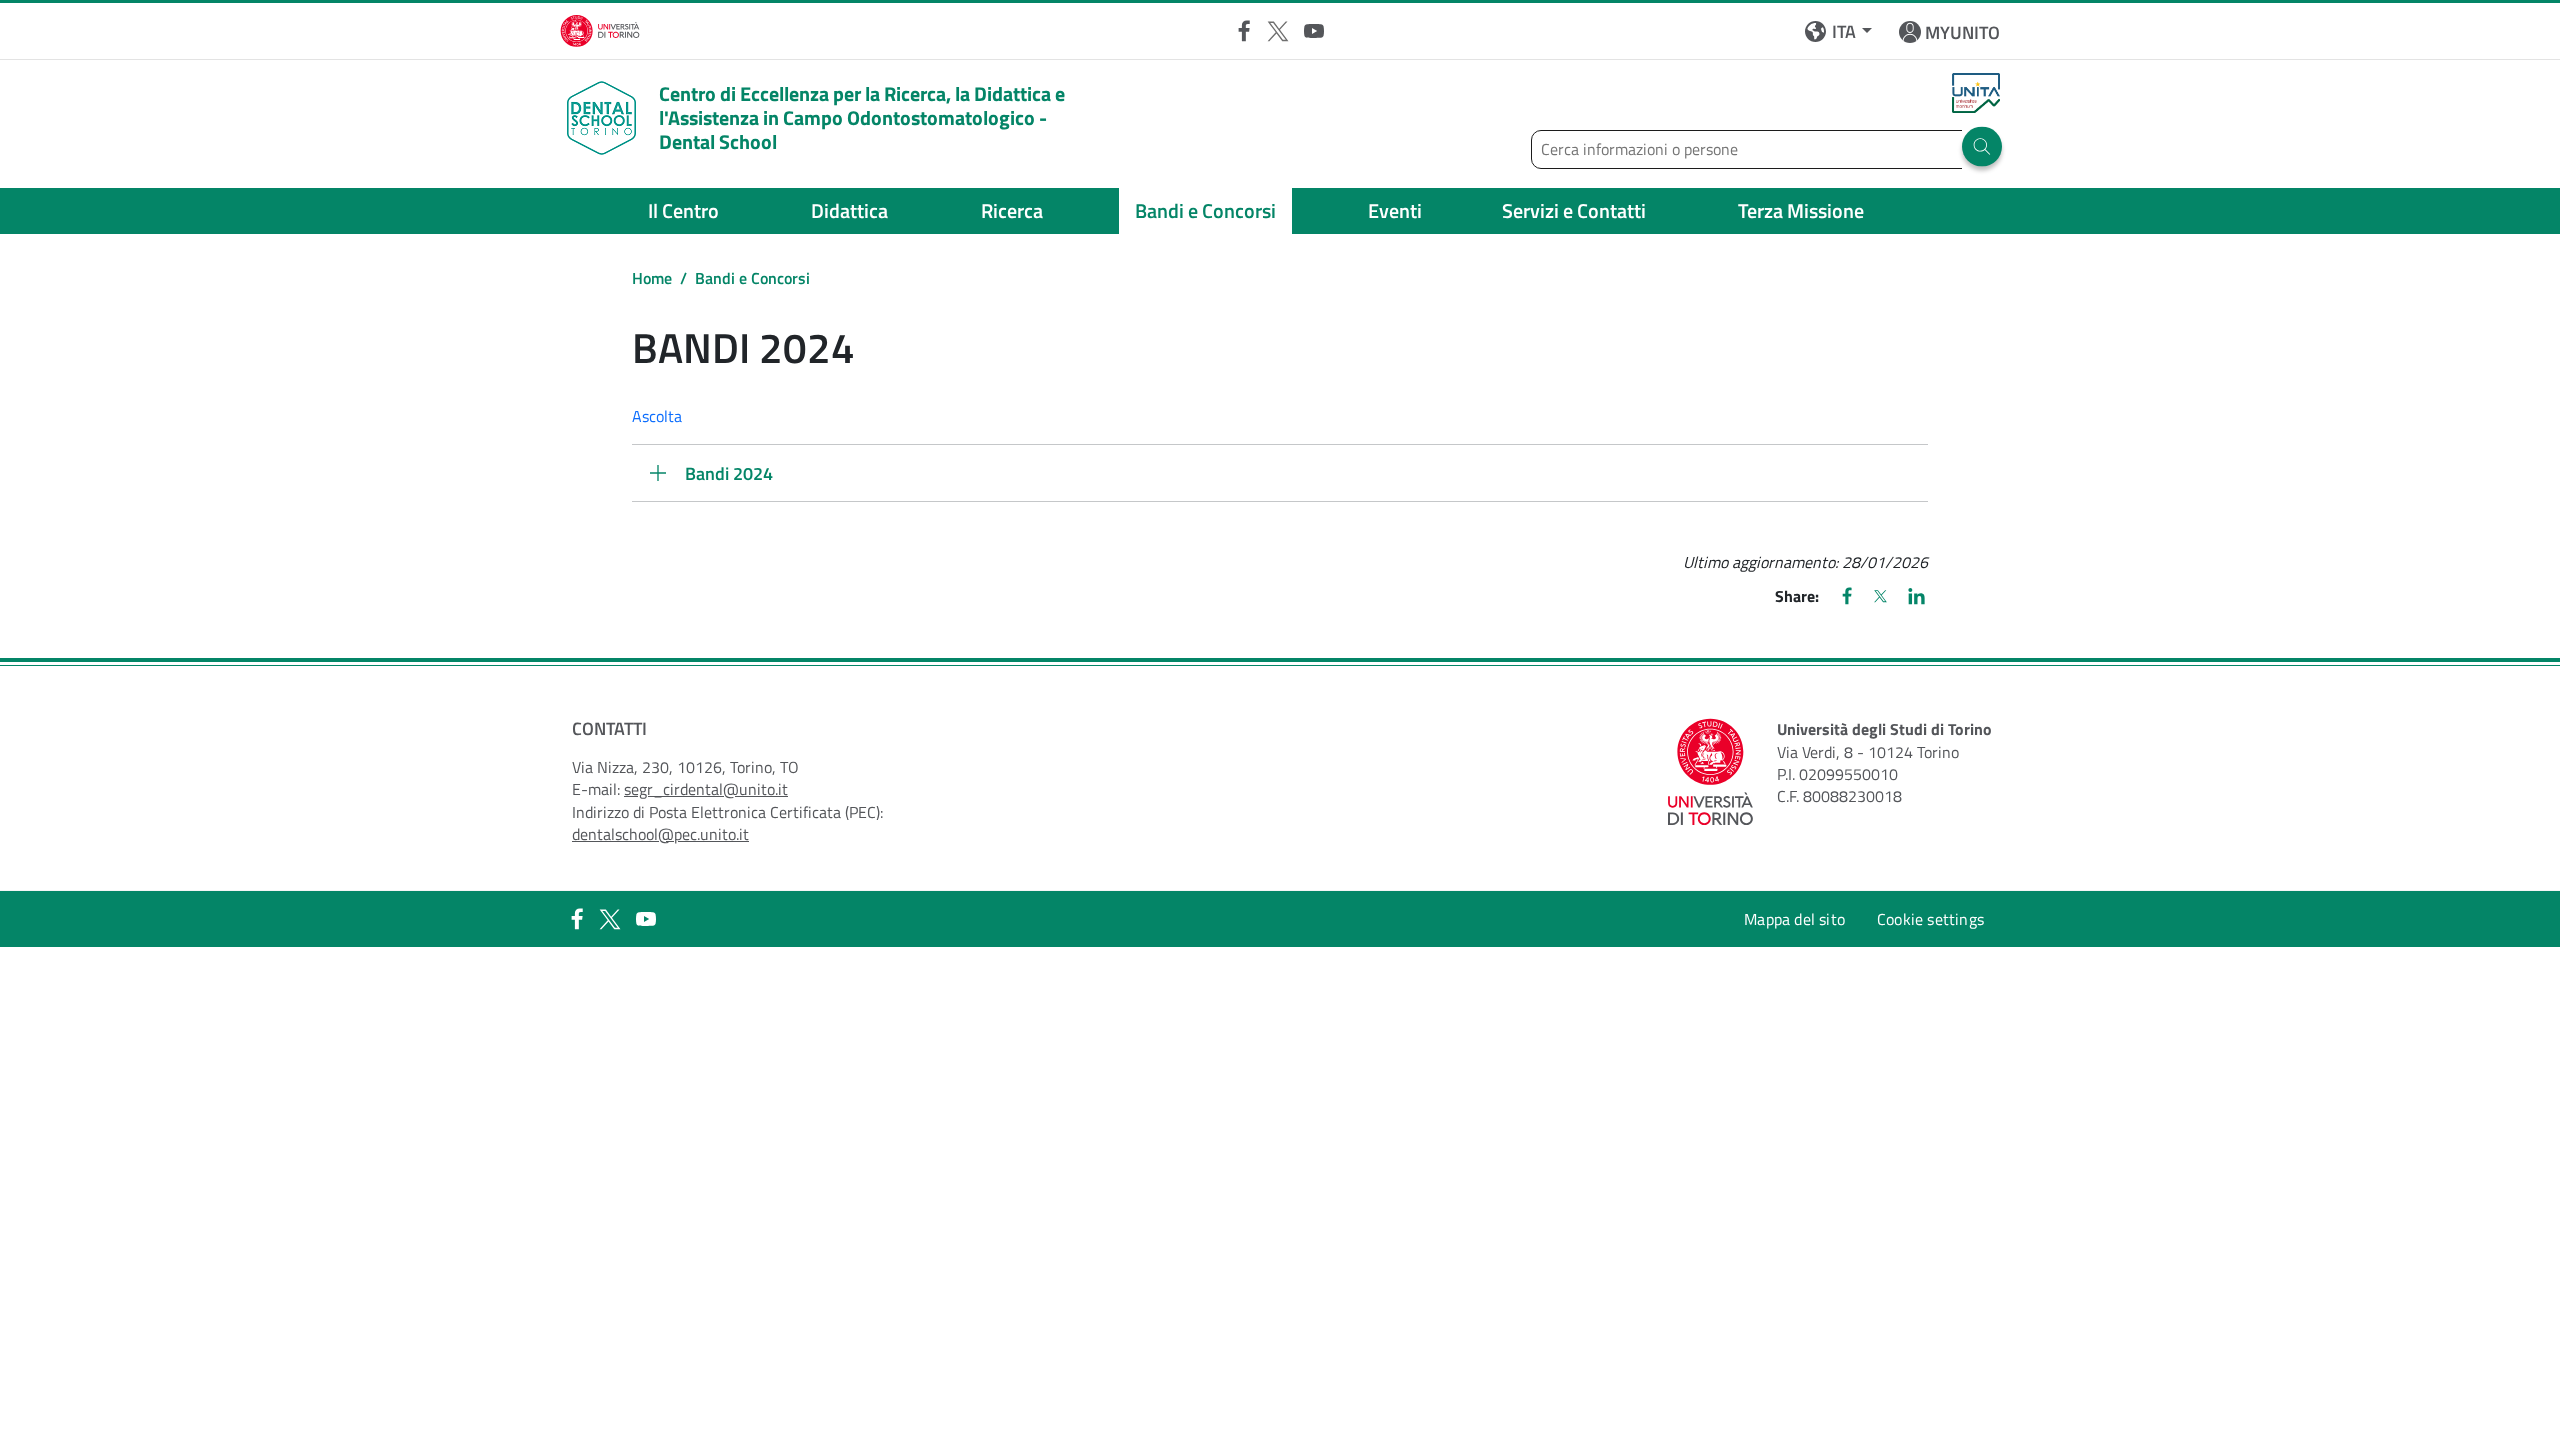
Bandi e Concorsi (1205, 210)
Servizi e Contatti (1574, 210)
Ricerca (1012, 210)
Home (652, 278)
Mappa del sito (1794, 919)
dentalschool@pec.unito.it (660, 834)
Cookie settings (1930, 919)
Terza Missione (1801, 210)
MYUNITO (1962, 32)
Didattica (849, 210)
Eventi (1395, 210)
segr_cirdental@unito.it (706, 789)
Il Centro (683, 210)
